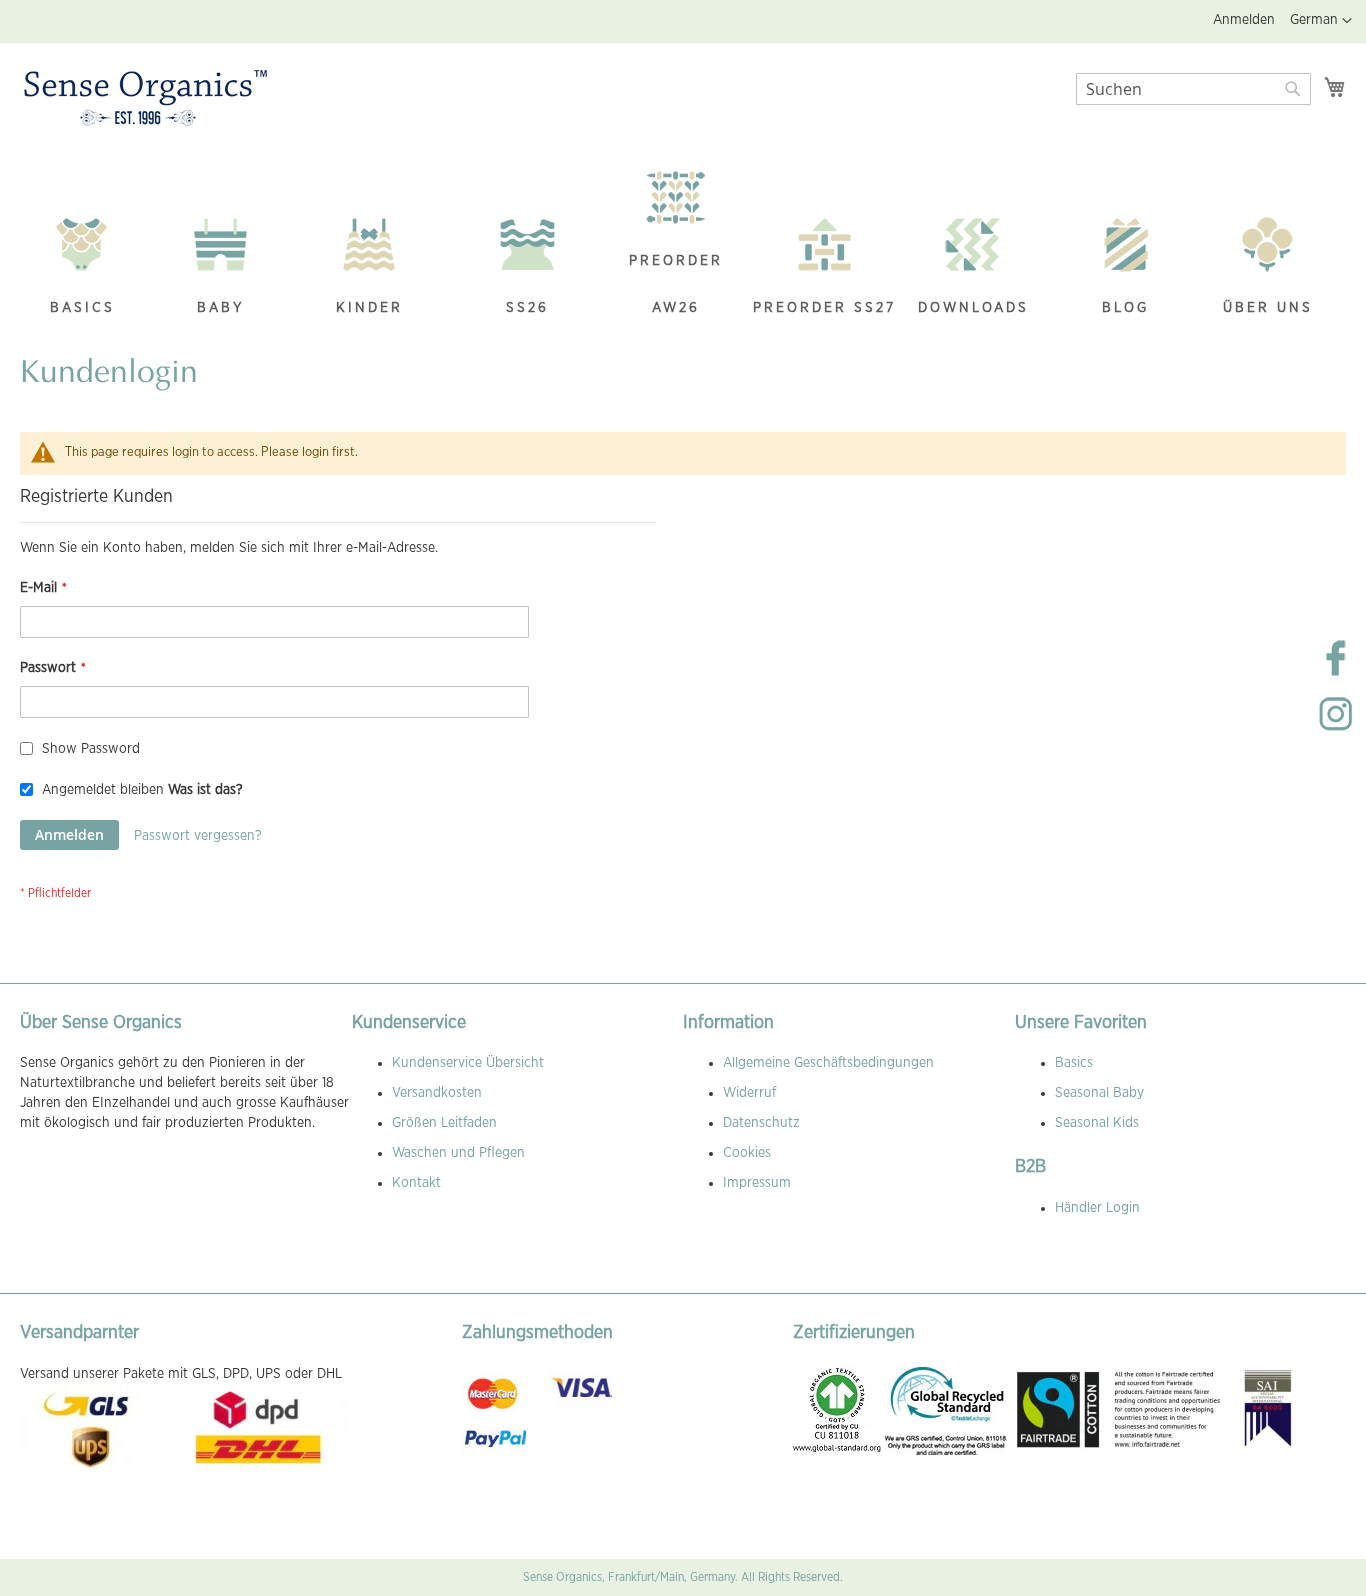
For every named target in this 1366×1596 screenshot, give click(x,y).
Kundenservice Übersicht (468, 1063)
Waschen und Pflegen (458, 1153)
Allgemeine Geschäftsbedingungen (828, 1063)
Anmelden (1244, 20)
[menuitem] (82, 268)
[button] (1321, 21)
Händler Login (1097, 1208)
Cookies (747, 1153)
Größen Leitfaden (444, 1123)
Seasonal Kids (1097, 1123)
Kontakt (416, 1183)
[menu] (683, 245)
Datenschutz (761, 1123)
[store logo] (145, 99)
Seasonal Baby (1099, 1093)
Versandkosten (437, 1093)
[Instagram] (1336, 730)
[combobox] (1193, 89)
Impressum (757, 1183)
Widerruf (749, 1093)
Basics (1074, 1063)
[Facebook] (1336, 674)
